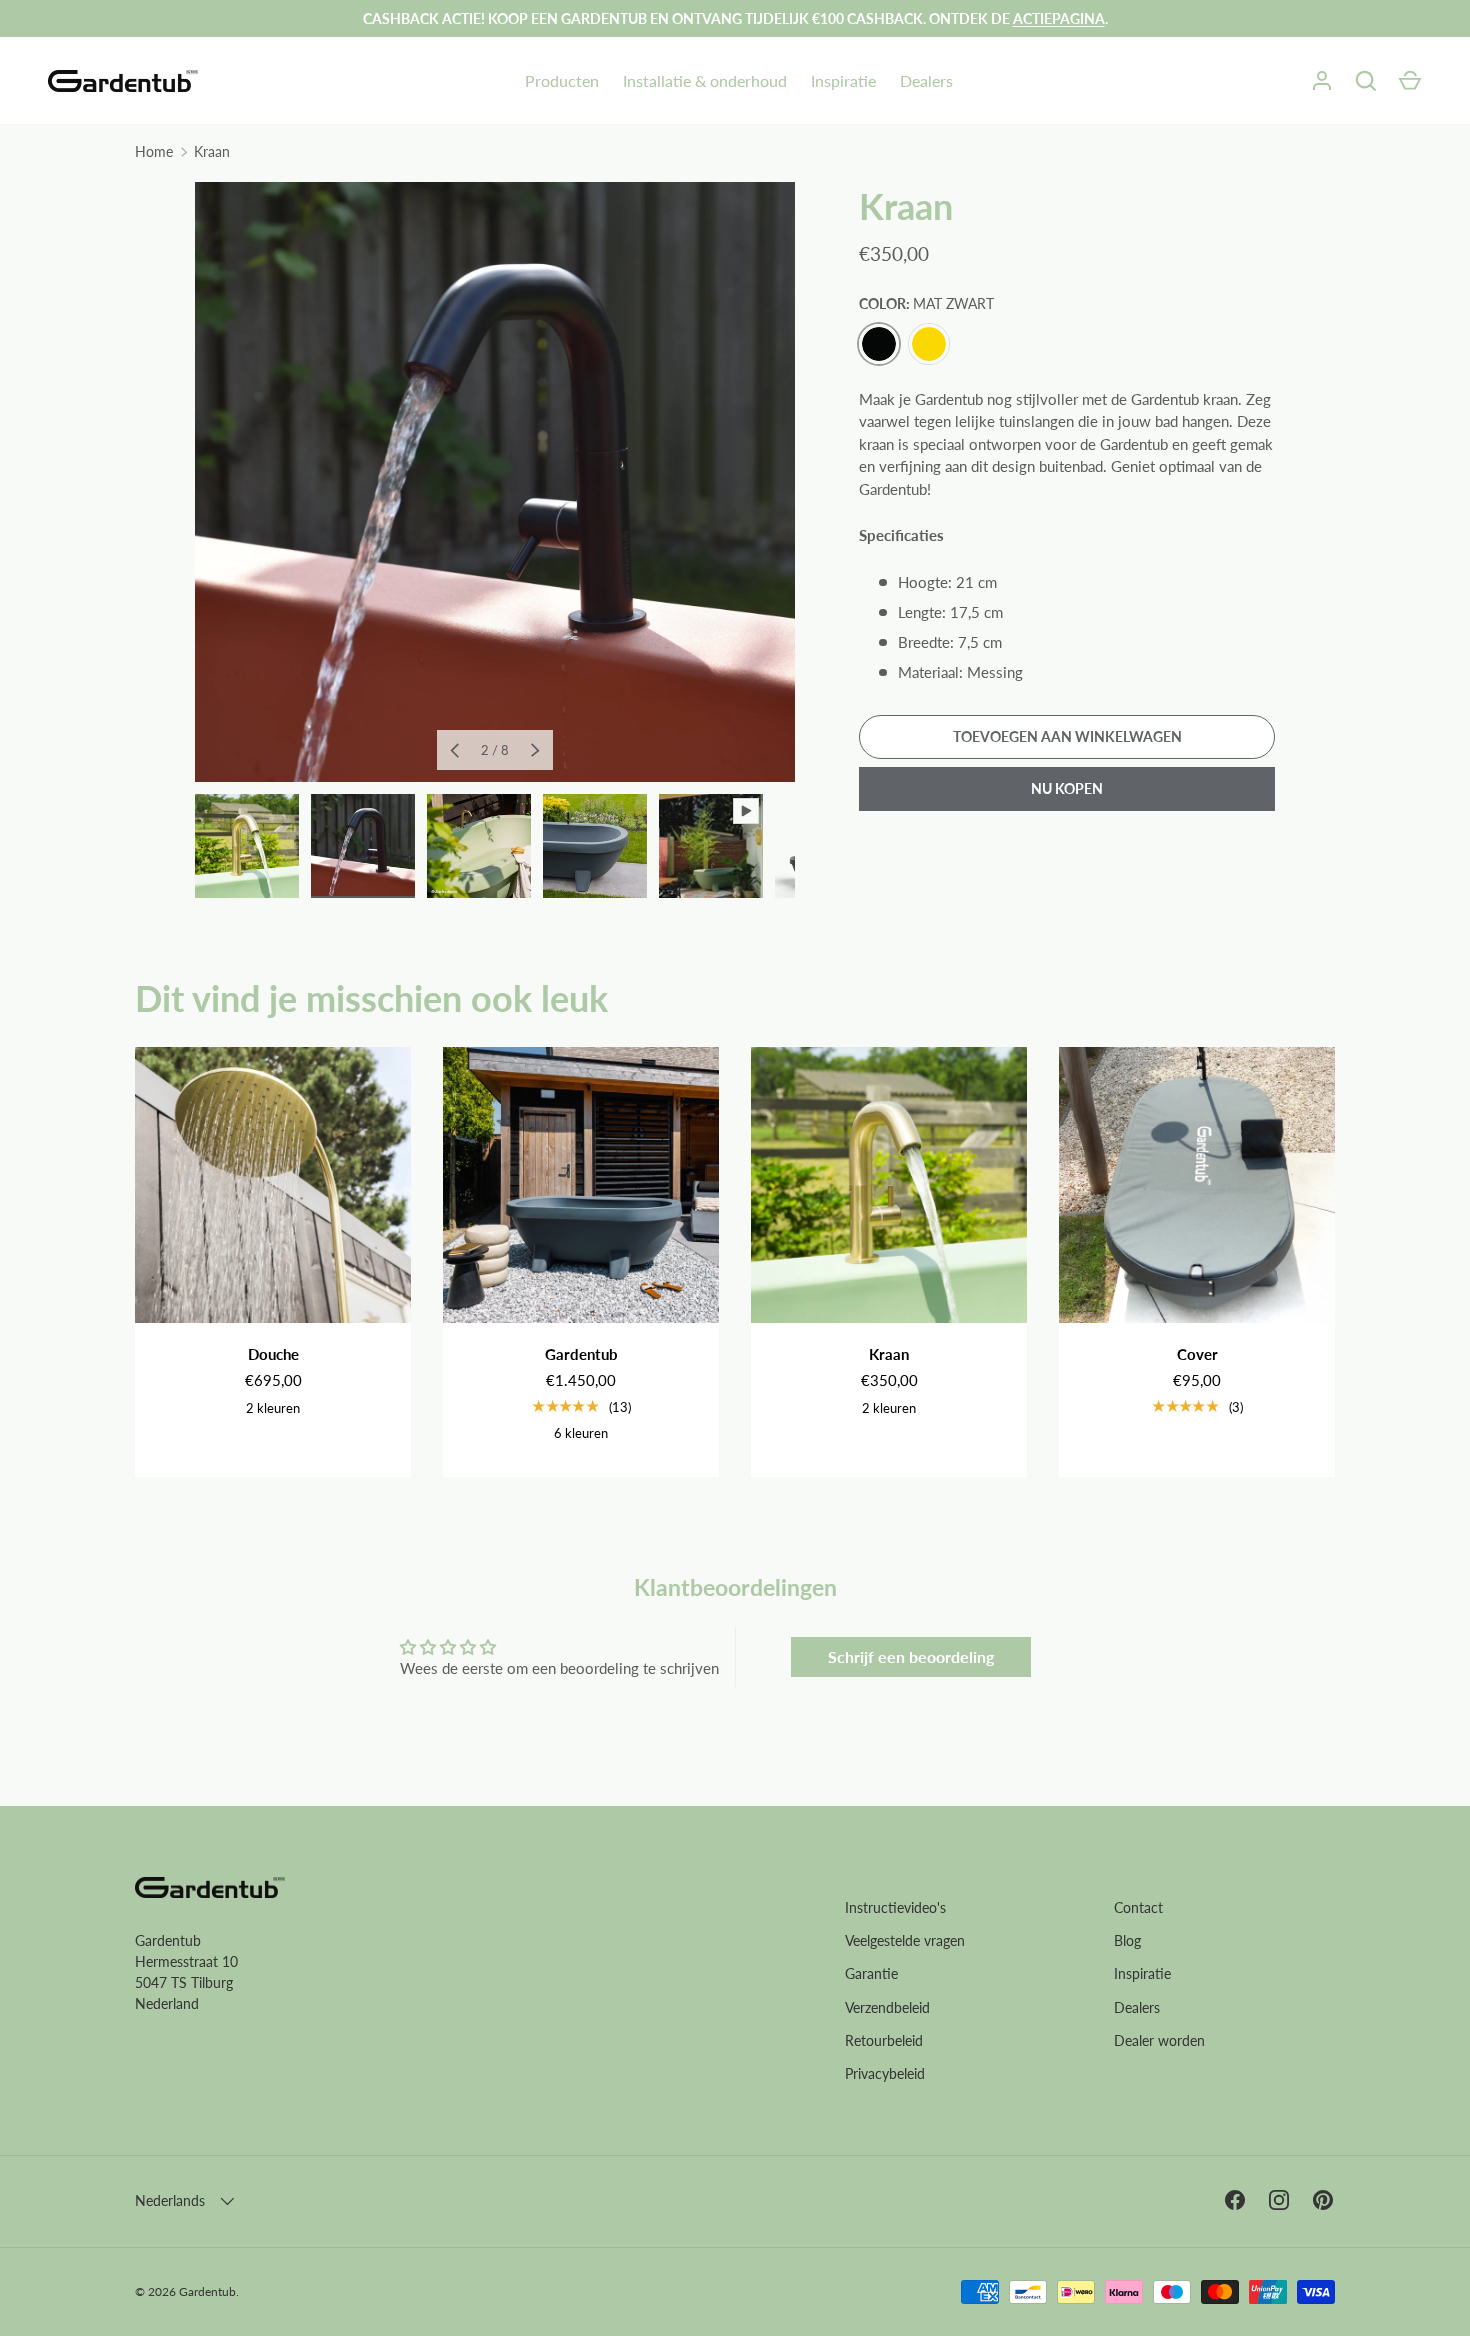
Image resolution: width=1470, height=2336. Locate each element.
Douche (273, 1354)
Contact (1138, 1907)
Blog (1127, 1940)
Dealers (926, 80)
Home (154, 151)
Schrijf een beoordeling (911, 1656)
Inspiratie (843, 80)
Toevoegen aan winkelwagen (1067, 736)
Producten (562, 80)
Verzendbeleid (887, 2007)
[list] (495, 482)
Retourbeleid (884, 2040)
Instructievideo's (895, 1907)
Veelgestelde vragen (905, 1940)
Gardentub (581, 1354)
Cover (1197, 1354)
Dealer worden (1159, 2040)
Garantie (871, 1973)
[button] (1410, 81)
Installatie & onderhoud (705, 80)
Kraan (212, 151)
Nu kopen (1067, 788)
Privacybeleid (885, 2073)
